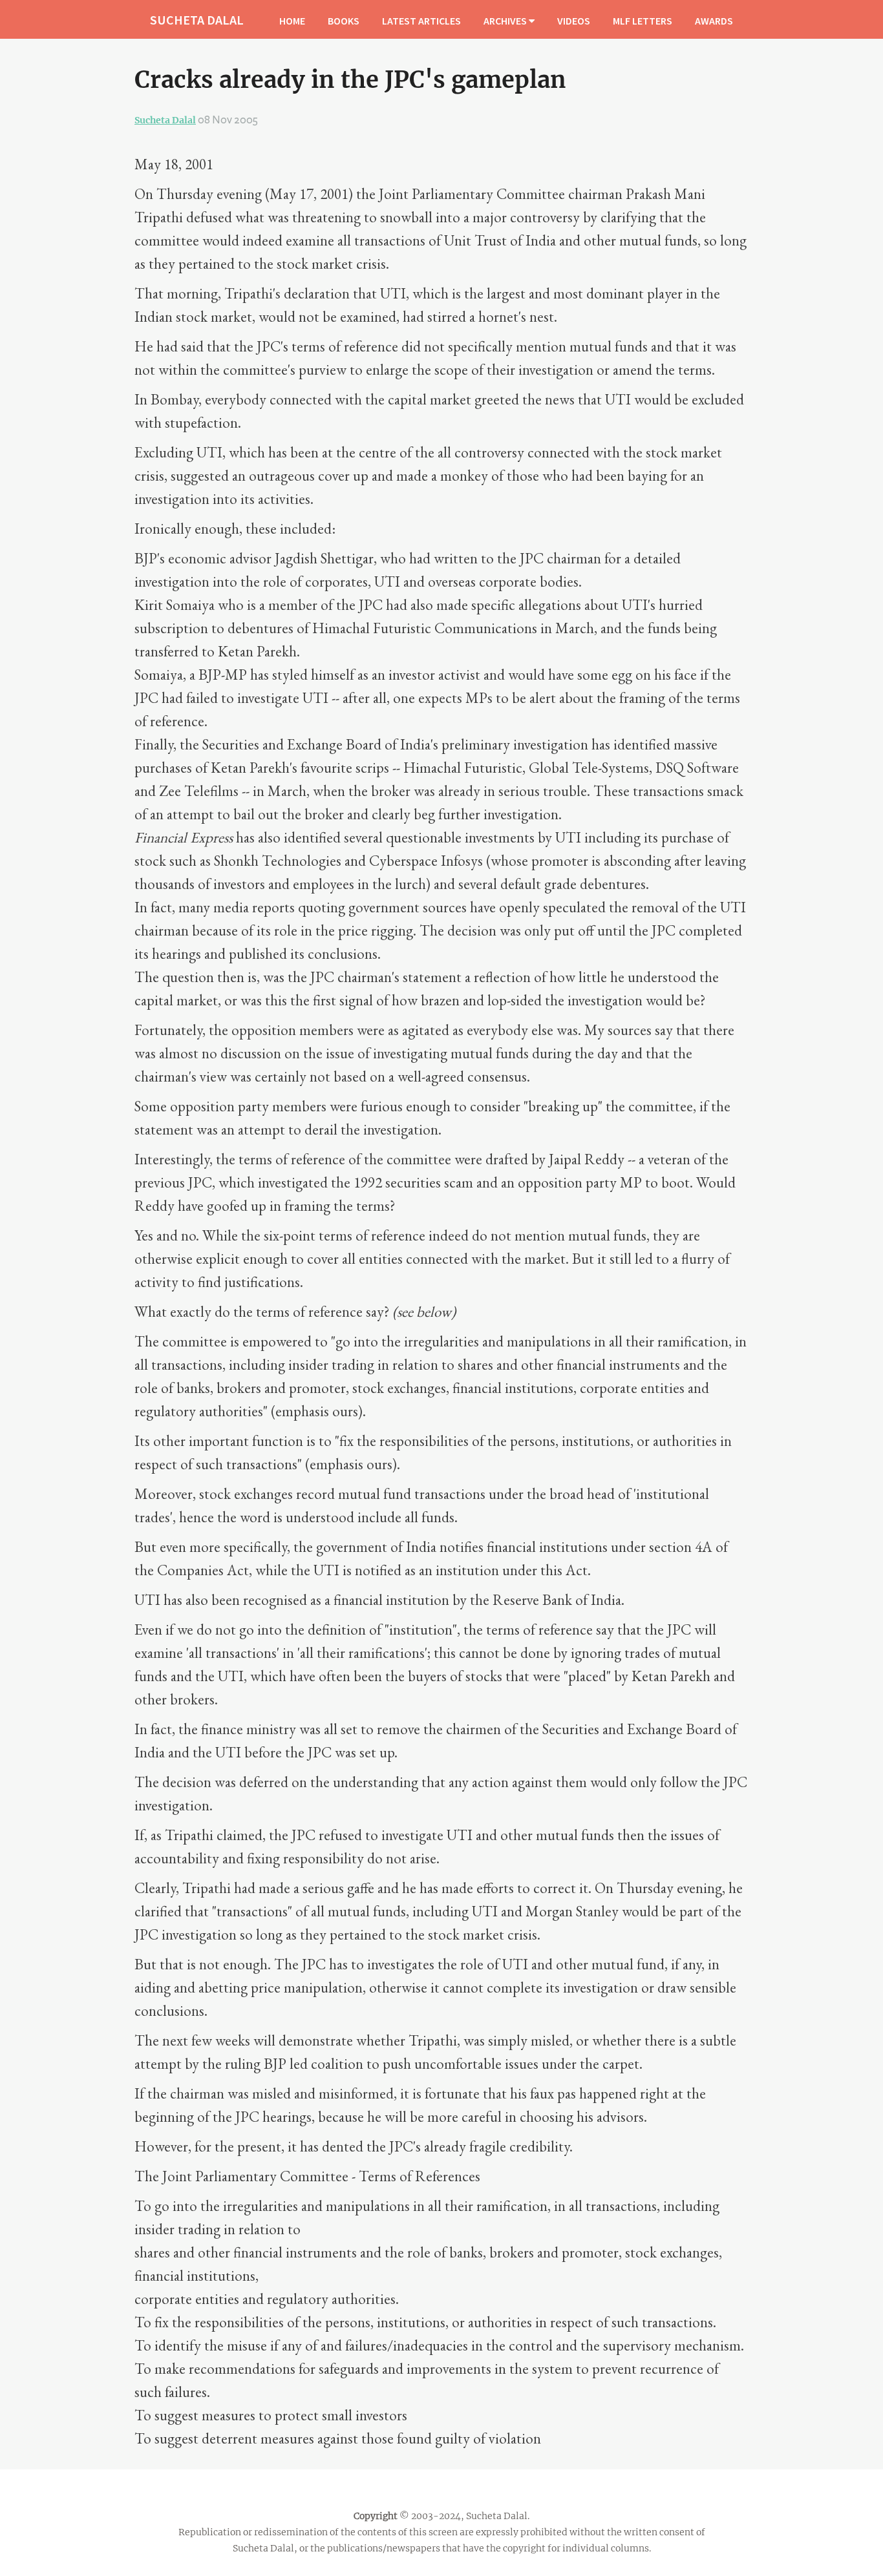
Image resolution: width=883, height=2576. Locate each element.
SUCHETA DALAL (197, 20)
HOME (292, 21)
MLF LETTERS (643, 21)
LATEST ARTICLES (421, 21)
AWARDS (714, 21)
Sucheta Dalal (165, 120)
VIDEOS (574, 21)
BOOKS (344, 21)
